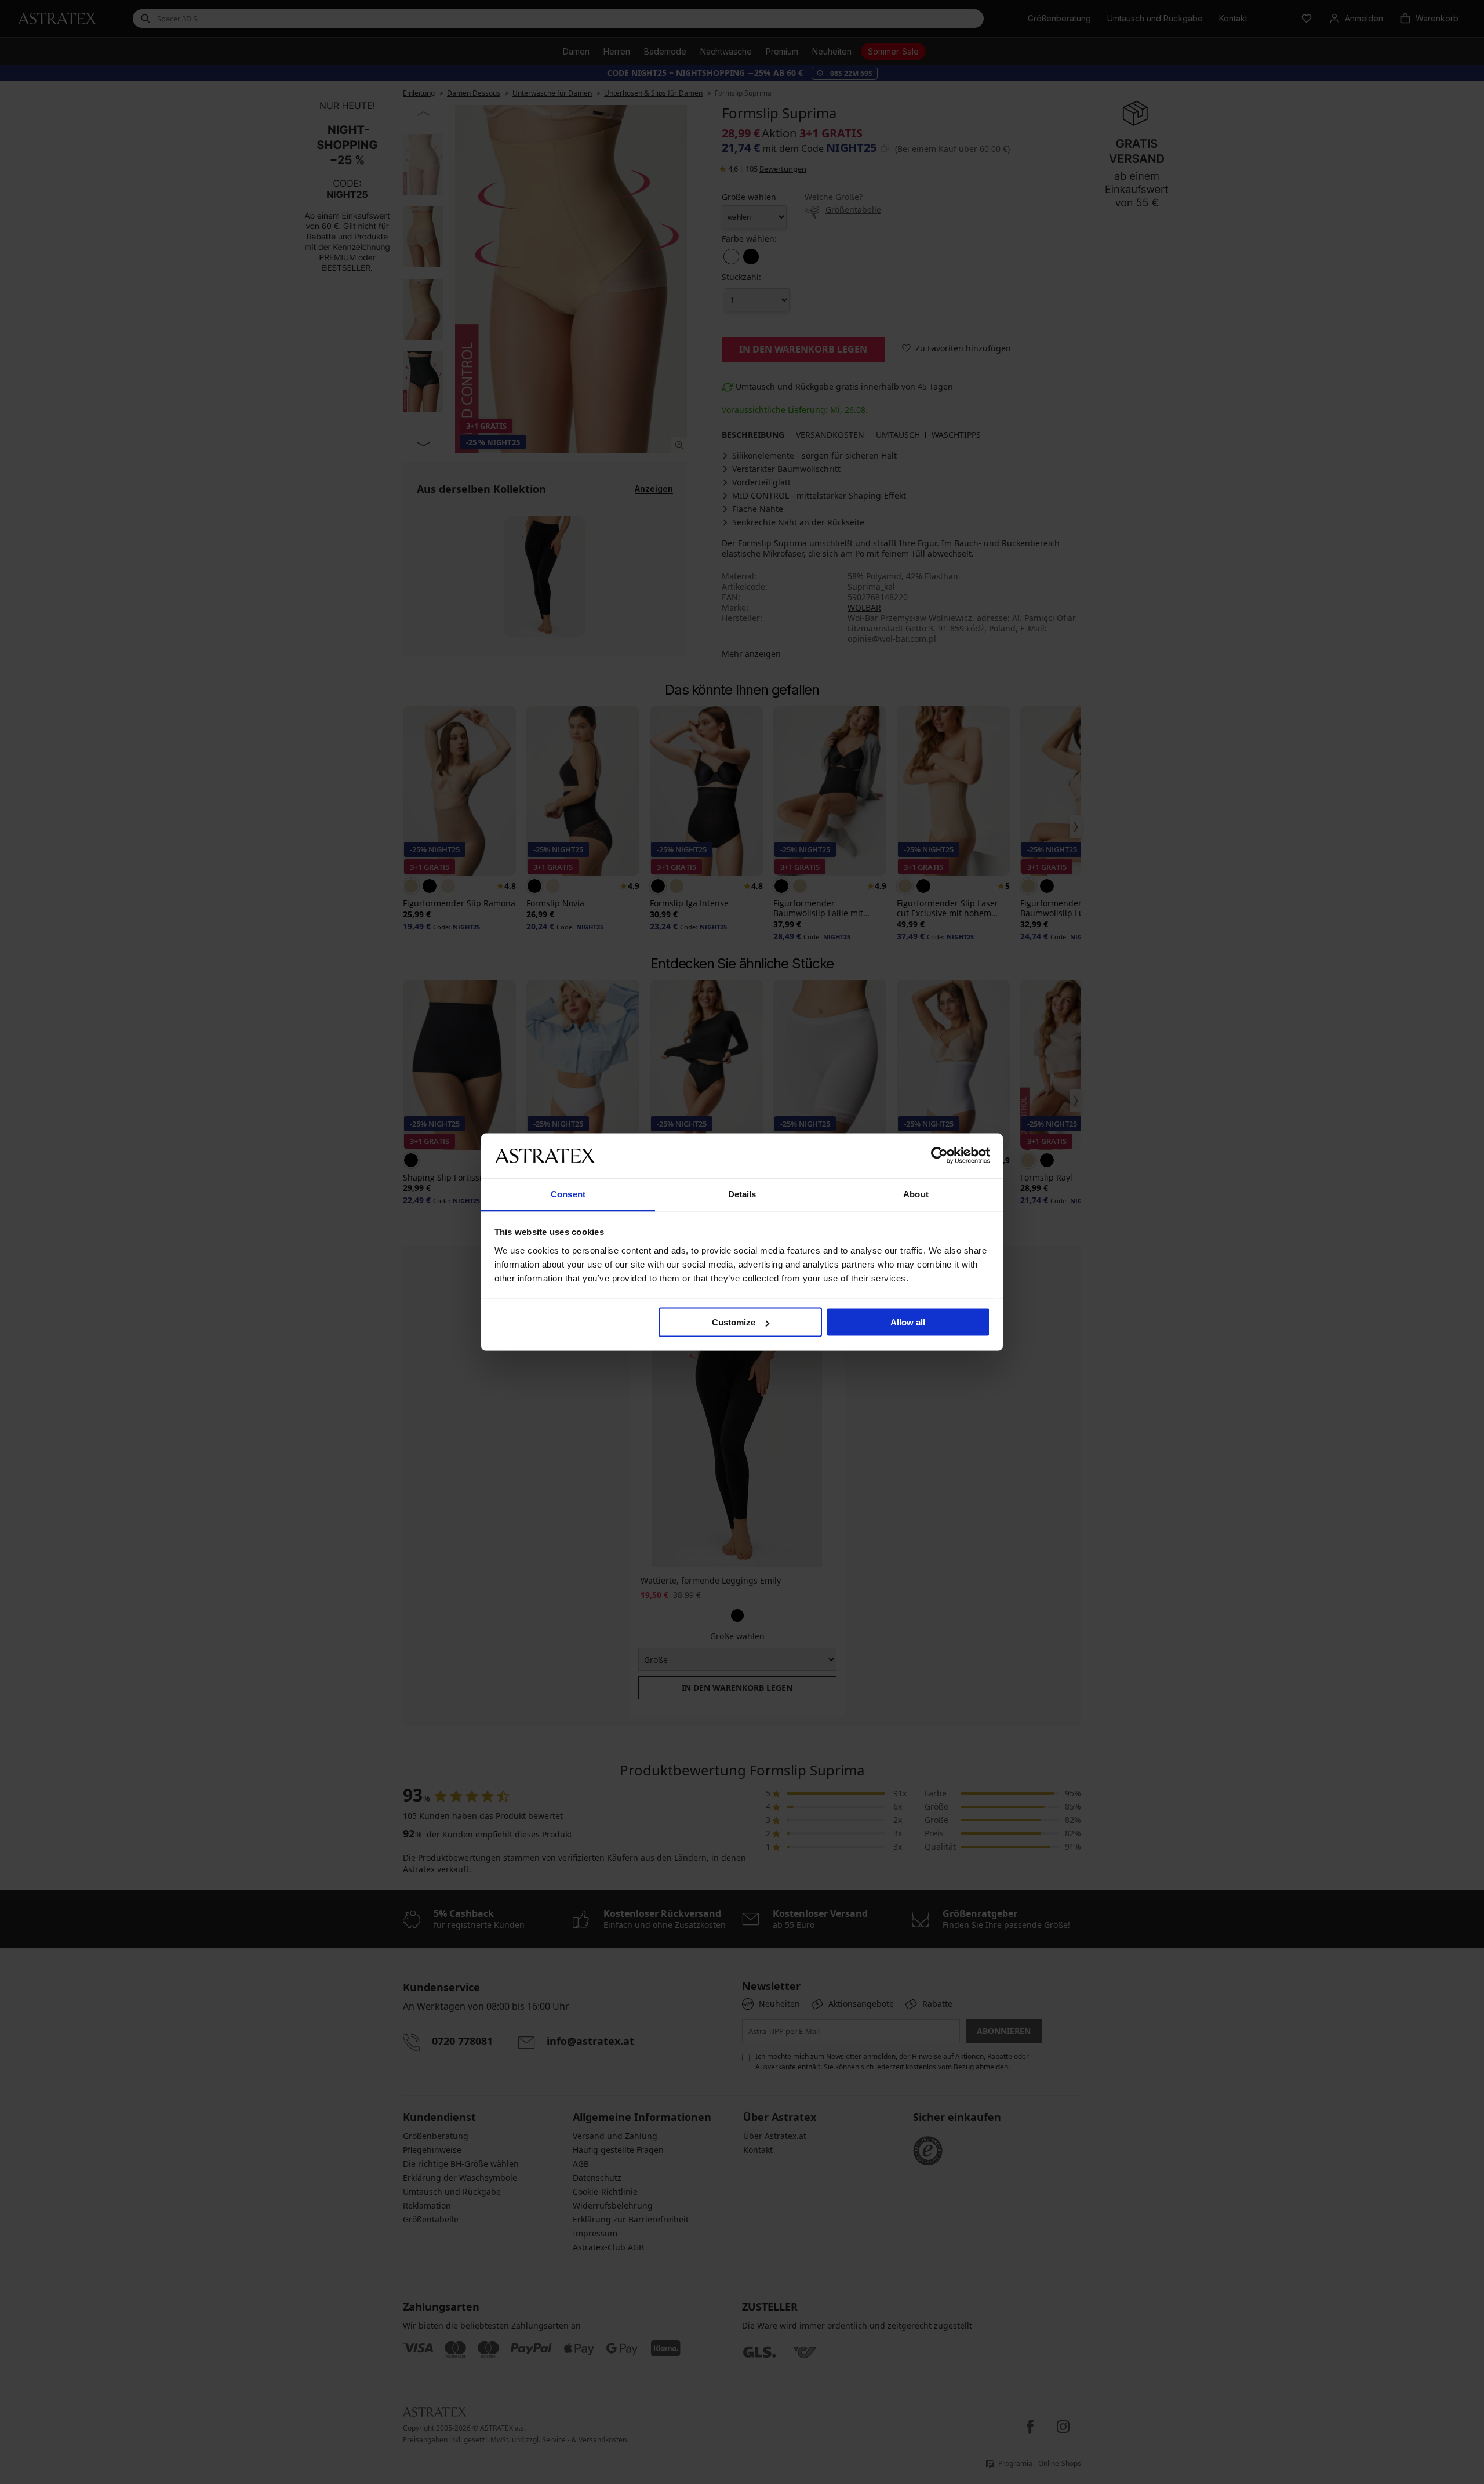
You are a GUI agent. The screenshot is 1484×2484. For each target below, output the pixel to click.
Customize (734, 1322)
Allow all (908, 1322)
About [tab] (916, 1194)
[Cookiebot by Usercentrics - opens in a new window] (939, 1156)
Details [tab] (742, 1194)
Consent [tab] (568, 1194)
